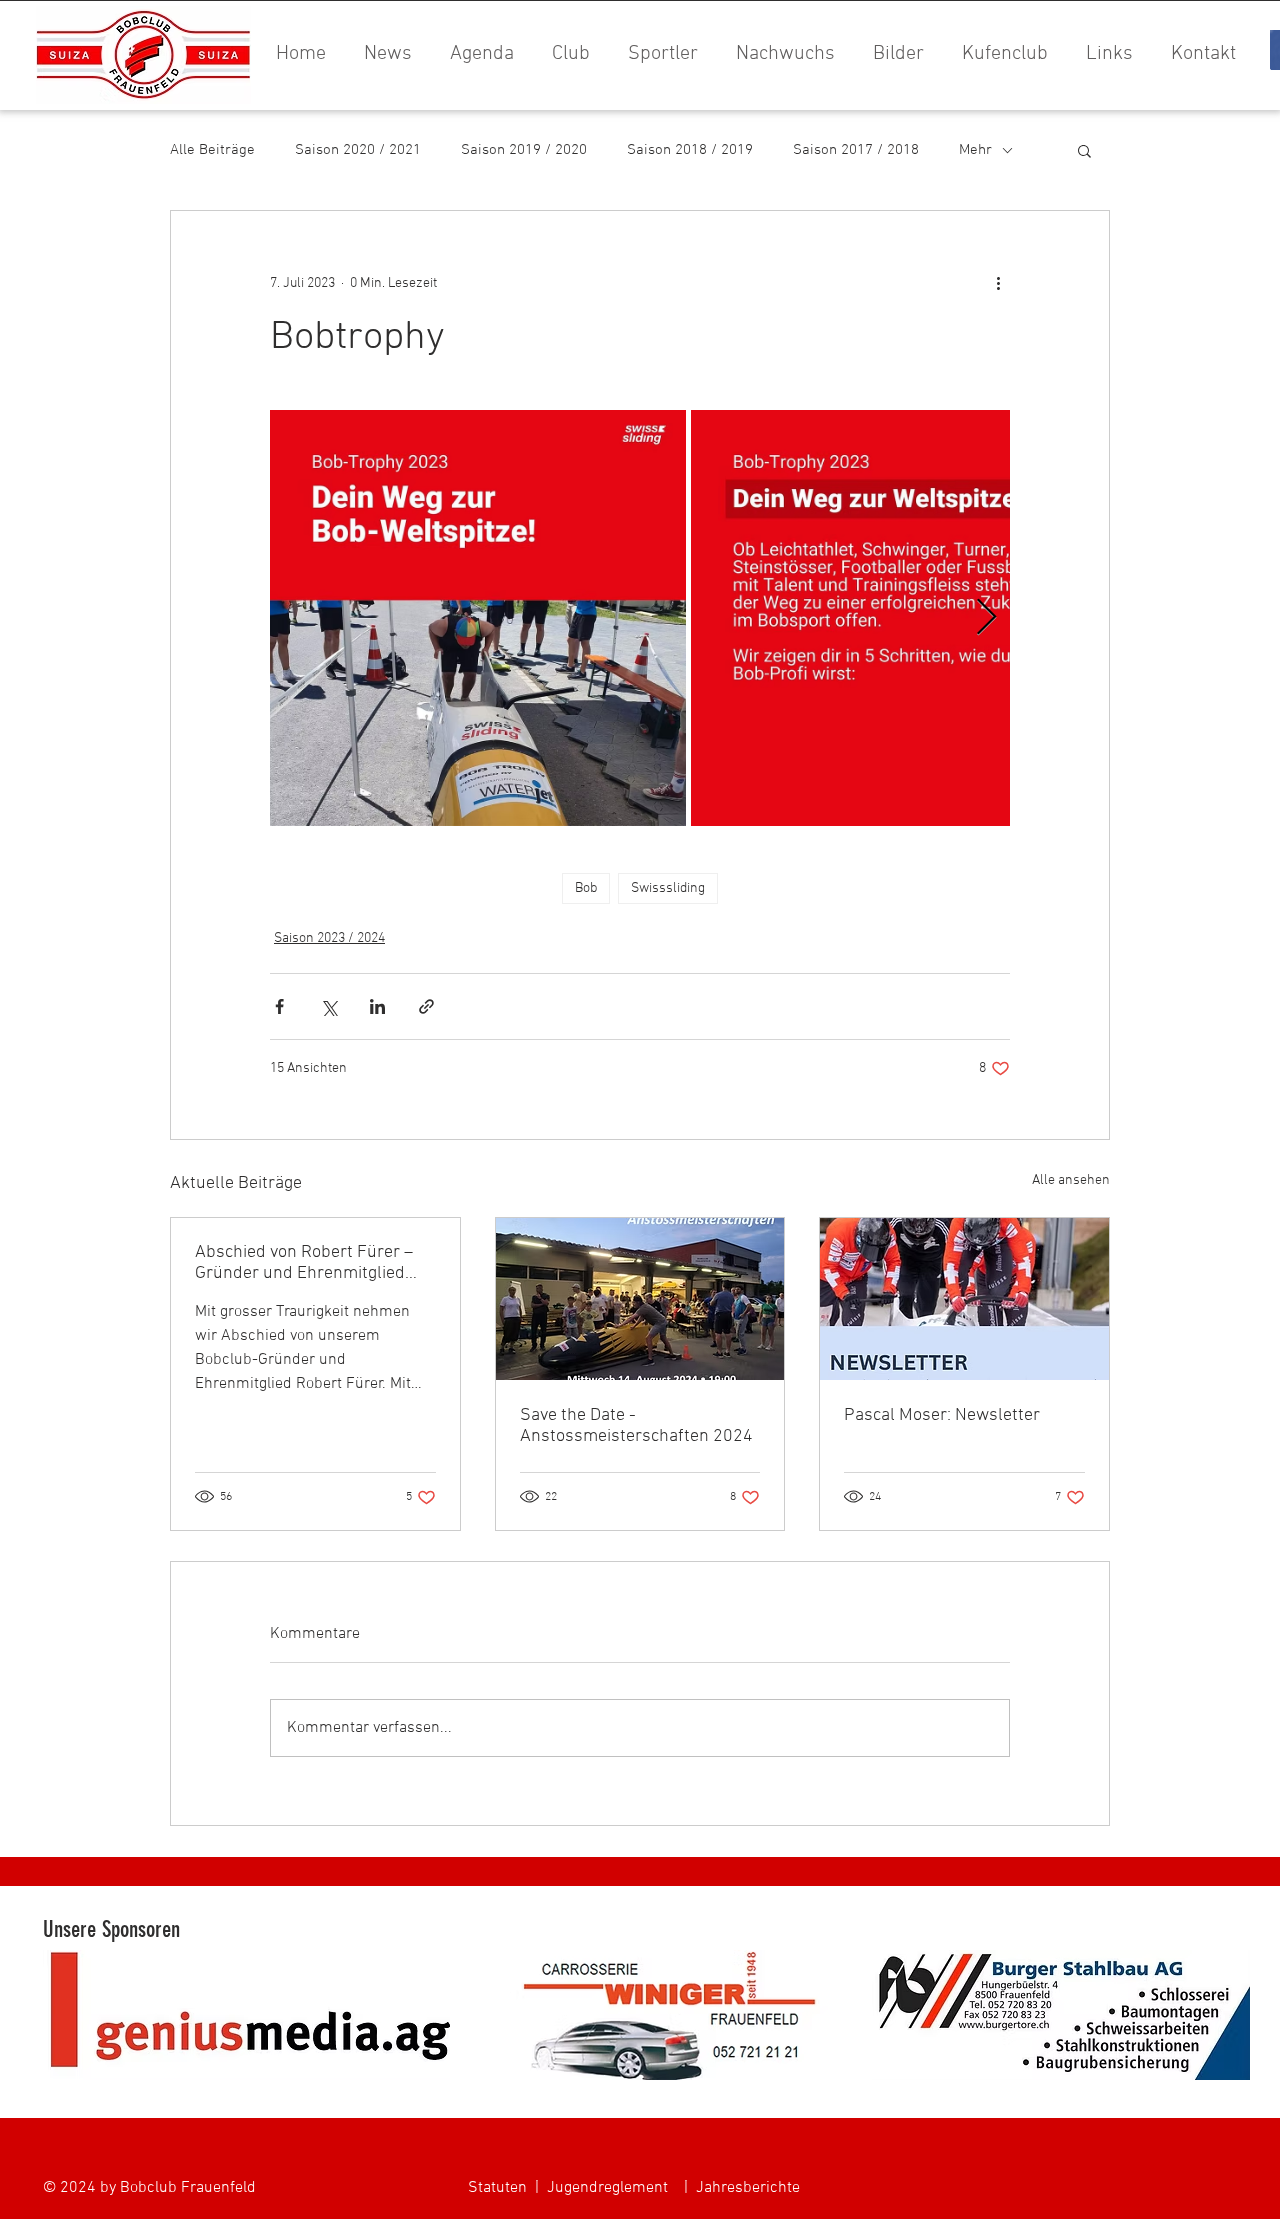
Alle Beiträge (212, 150)
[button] (894, 54)
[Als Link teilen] (426, 1006)
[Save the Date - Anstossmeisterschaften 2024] (640, 1299)
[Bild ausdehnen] (478, 618)
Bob (586, 888)
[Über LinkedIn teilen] (377, 1006)
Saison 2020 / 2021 (358, 150)
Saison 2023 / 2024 (329, 938)
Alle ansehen (1071, 1180)
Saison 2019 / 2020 (524, 150)
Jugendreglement (607, 2188)
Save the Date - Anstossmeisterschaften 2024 (636, 1426)
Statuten (497, 2188)
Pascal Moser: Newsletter (942, 1415)
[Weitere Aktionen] (998, 283)
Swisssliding (668, 888)
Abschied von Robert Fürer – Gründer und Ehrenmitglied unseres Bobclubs (304, 1263)
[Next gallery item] (986, 618)
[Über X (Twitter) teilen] (328, 1006)
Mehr (975, 150)
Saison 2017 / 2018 (856, 150)
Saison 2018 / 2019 (690, 150)
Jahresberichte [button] (748, 2188)
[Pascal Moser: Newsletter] (964, 1299)
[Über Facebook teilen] (279, 1006)
